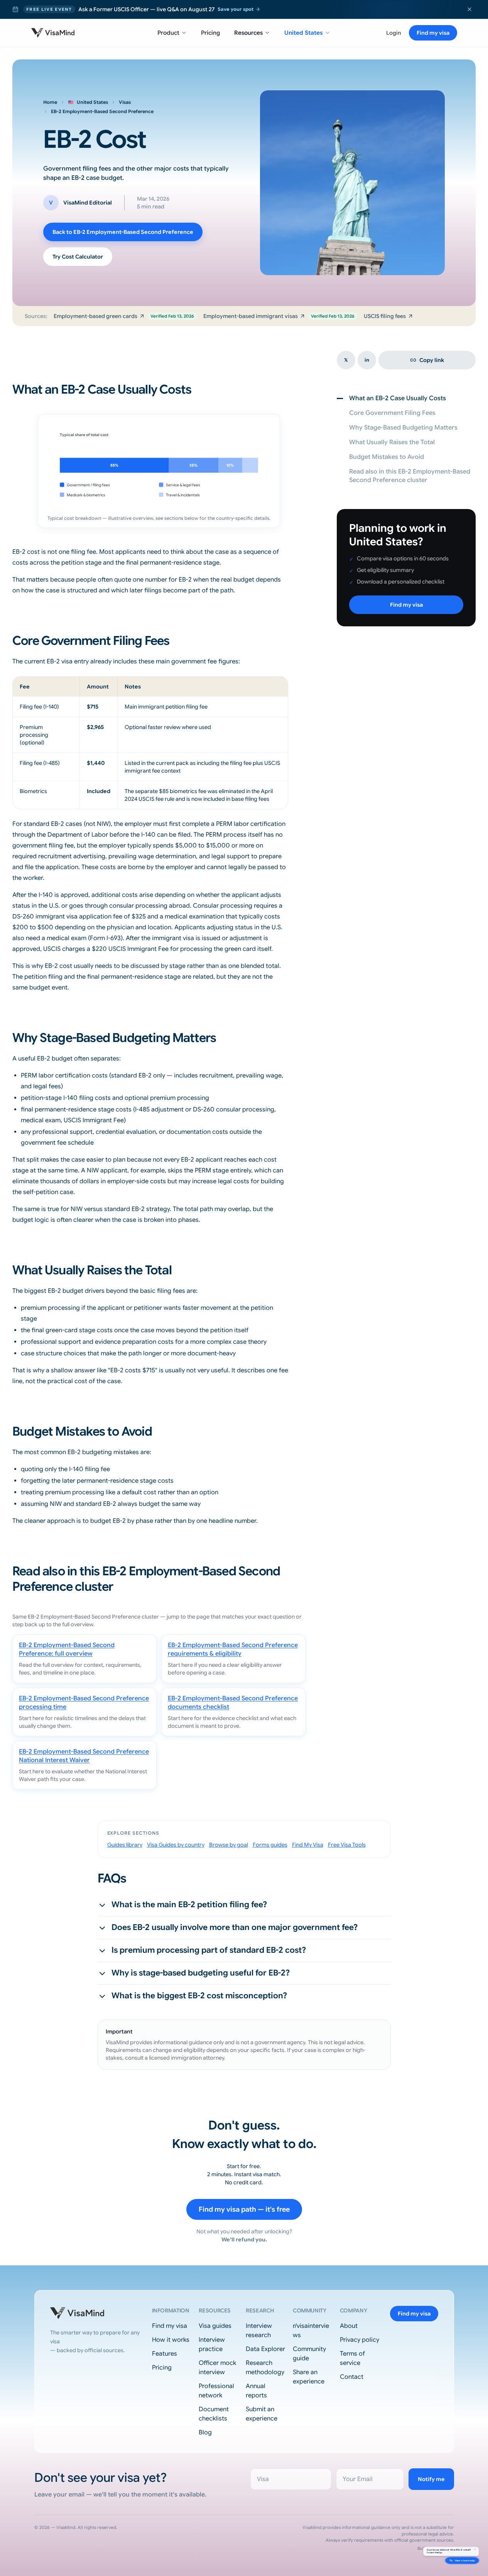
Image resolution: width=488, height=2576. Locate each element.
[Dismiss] (472, 2527)
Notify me (431, 2479)
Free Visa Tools (347, 1845)
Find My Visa (308, 1845)
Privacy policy (360, 2340)
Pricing (211, 33)
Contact (352, 2377)
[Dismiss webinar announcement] (469, 9)
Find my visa (433, 33)
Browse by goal (229, 1845)
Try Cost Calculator (78, 257)
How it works (171, 2340)
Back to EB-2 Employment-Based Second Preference (123, 232)
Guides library (125, 1845)
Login (394, 33)
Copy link (432, 360)
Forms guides (270, 1845)
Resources (248, 33)
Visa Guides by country (176, 1845)
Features (165, 2354)
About (349, 2326)
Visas (125, 102)
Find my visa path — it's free (244, 2209)
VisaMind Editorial (88, 203)
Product (168, 33)
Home (50, 102)
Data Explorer (265, 2349)
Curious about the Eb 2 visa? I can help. (429, 2531)
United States (304, 33)
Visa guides (215, 2326)
